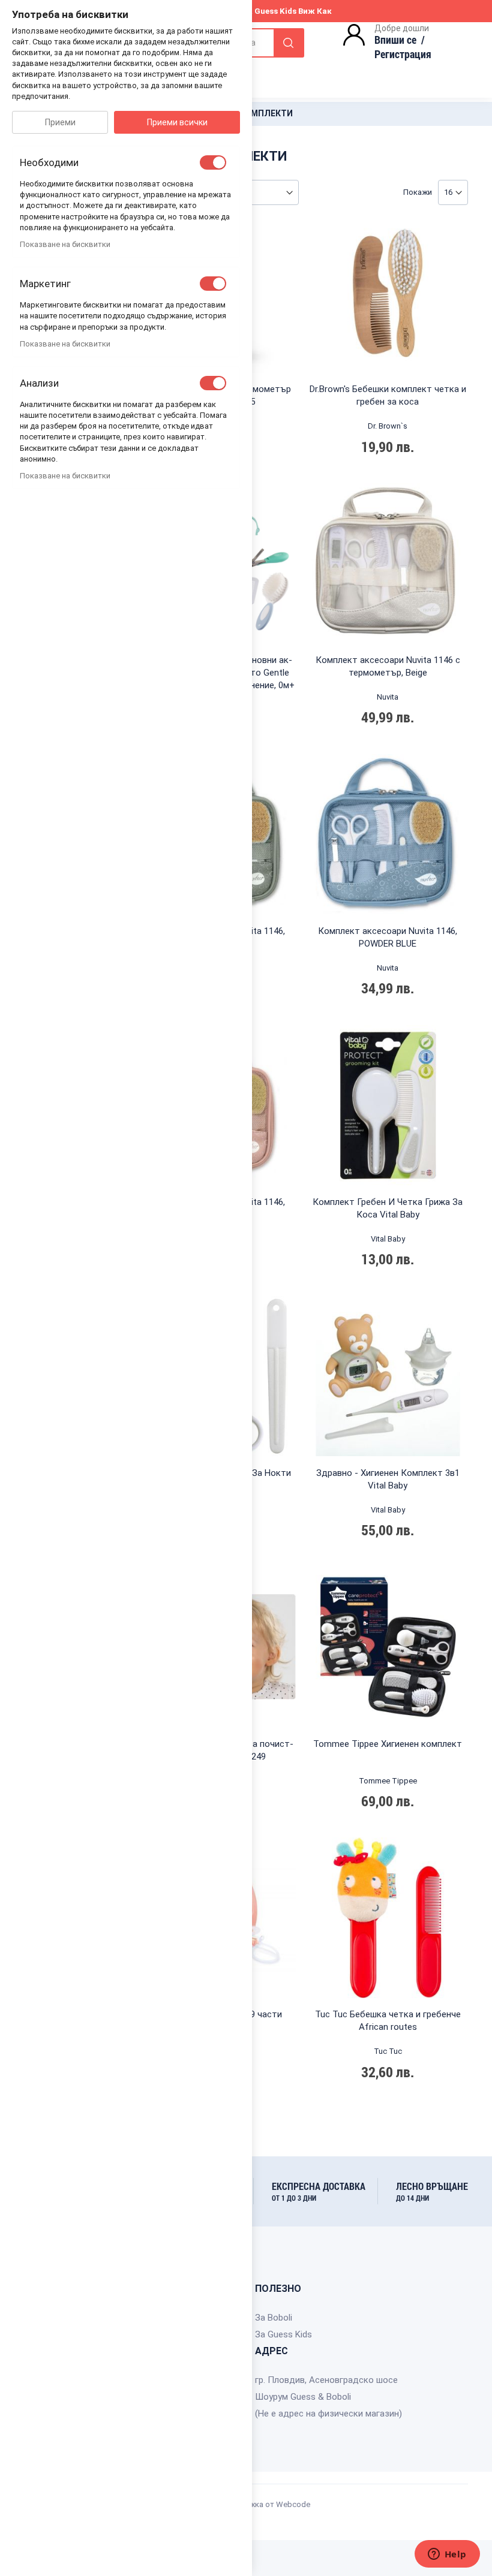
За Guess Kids (283, 2334)
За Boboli (274, 2318)
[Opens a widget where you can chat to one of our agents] (447, 2555)
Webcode (293, 2504)
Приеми (60, 122)
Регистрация (403, 54)
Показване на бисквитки (65, 244)
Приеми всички (177, 122)
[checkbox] (213, 162)
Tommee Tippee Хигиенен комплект (388, 1744)
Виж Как (315, 11)
